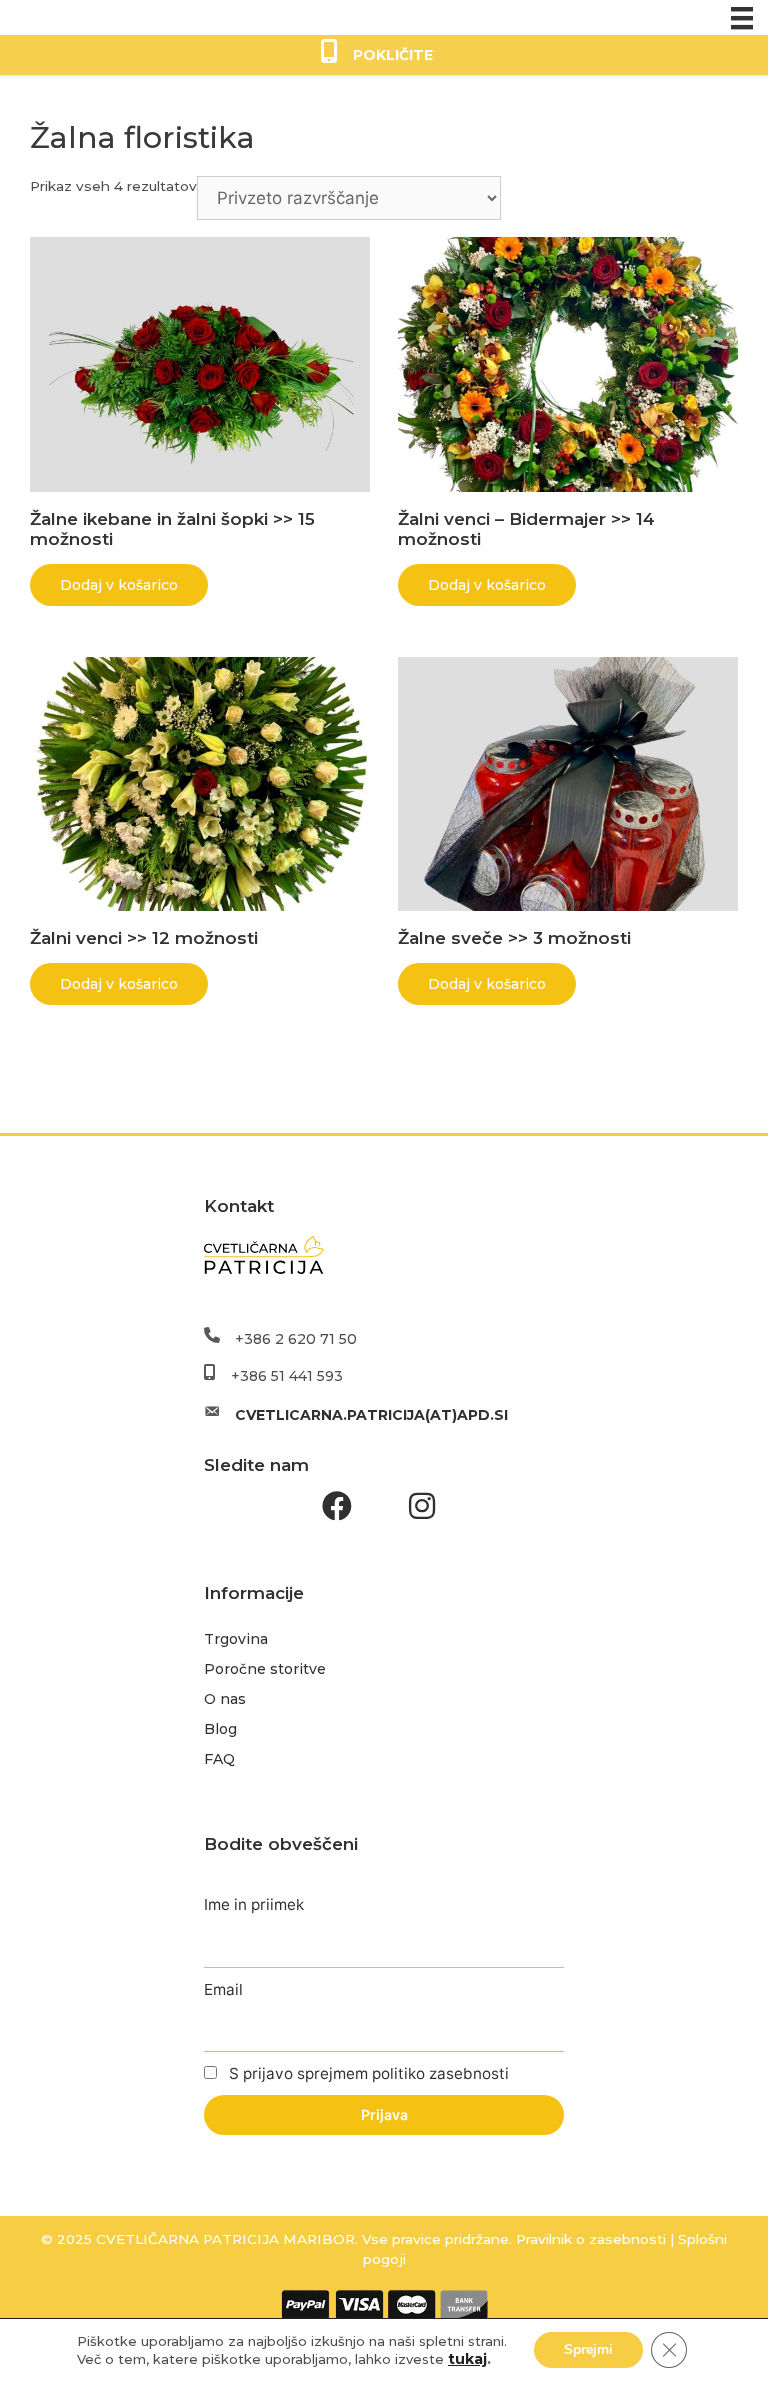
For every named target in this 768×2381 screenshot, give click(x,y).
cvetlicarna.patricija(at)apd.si (371, 1415)
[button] (337, 1506)
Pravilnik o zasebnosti (589, 2239)
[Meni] (742, 17)
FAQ (219, 1759)
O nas (225, 1699)
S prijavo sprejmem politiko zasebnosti (367, 2073)
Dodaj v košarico (119, 585)
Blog (220, 1729)
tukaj (467, 2359)
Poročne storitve (265, 1669)
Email (223, 1989)
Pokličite (393, 55)
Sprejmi (588, 2349)
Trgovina (236, 1639)
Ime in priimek (254, 1904)
